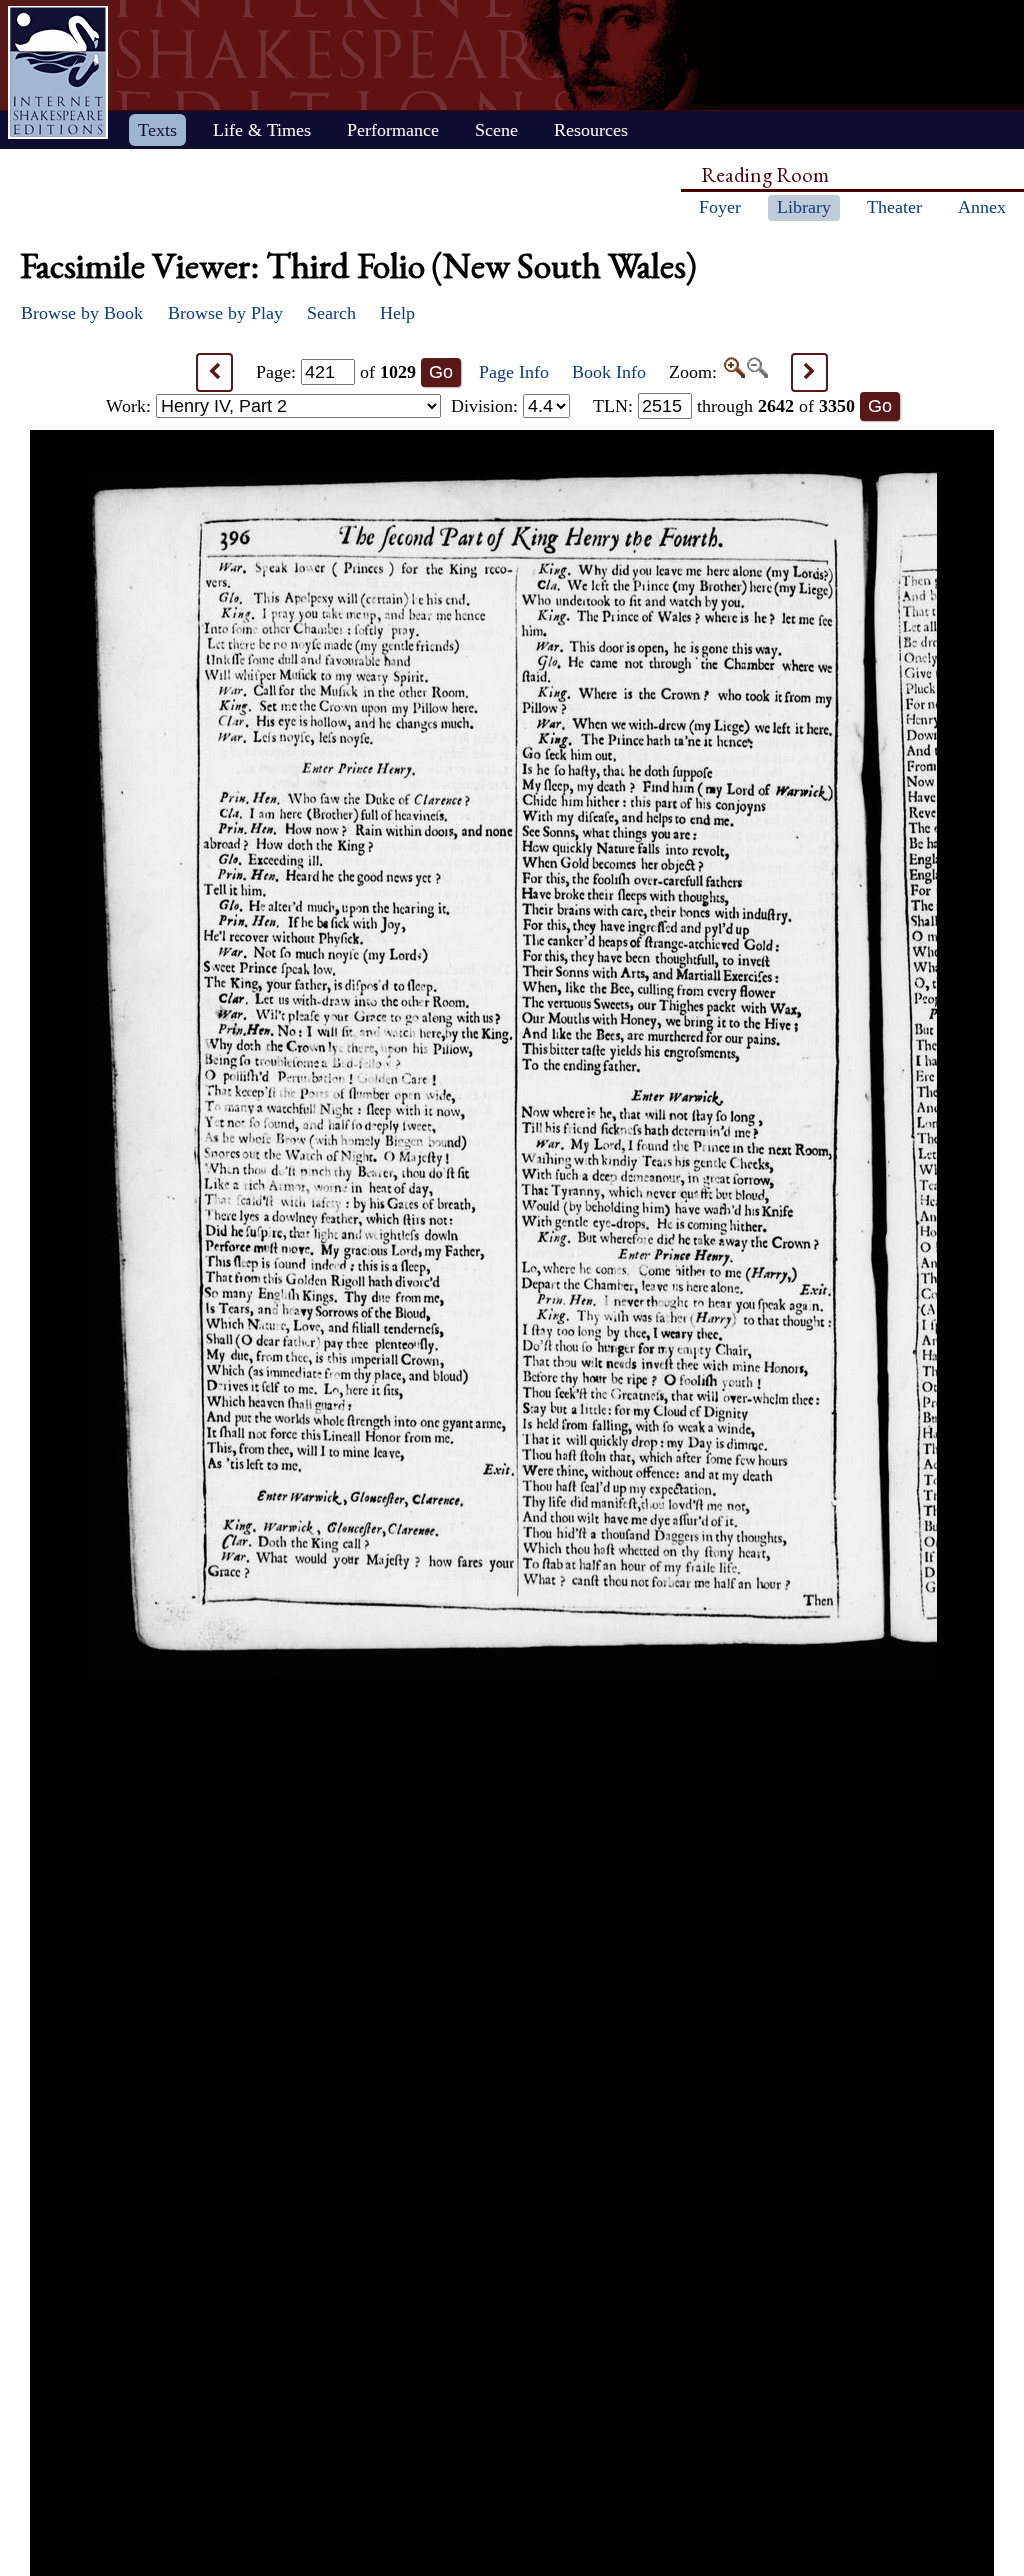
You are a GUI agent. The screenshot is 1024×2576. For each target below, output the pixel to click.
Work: (131, 406)
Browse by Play (225, 313)
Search (331, 313)
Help (397, 313)
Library (804, 207)
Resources (591, 130)
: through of (724, 406)
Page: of (336, 372)
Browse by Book (82, 313)
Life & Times (262, 130)
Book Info (609, 372)
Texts (157, 130)
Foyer (720, 207)
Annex (982, 207)
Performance (393, 130)
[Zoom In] (733, 372)
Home (58, 72)
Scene (496, 130)
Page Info (514, 372)
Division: (487, 406)
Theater (894, 207)
